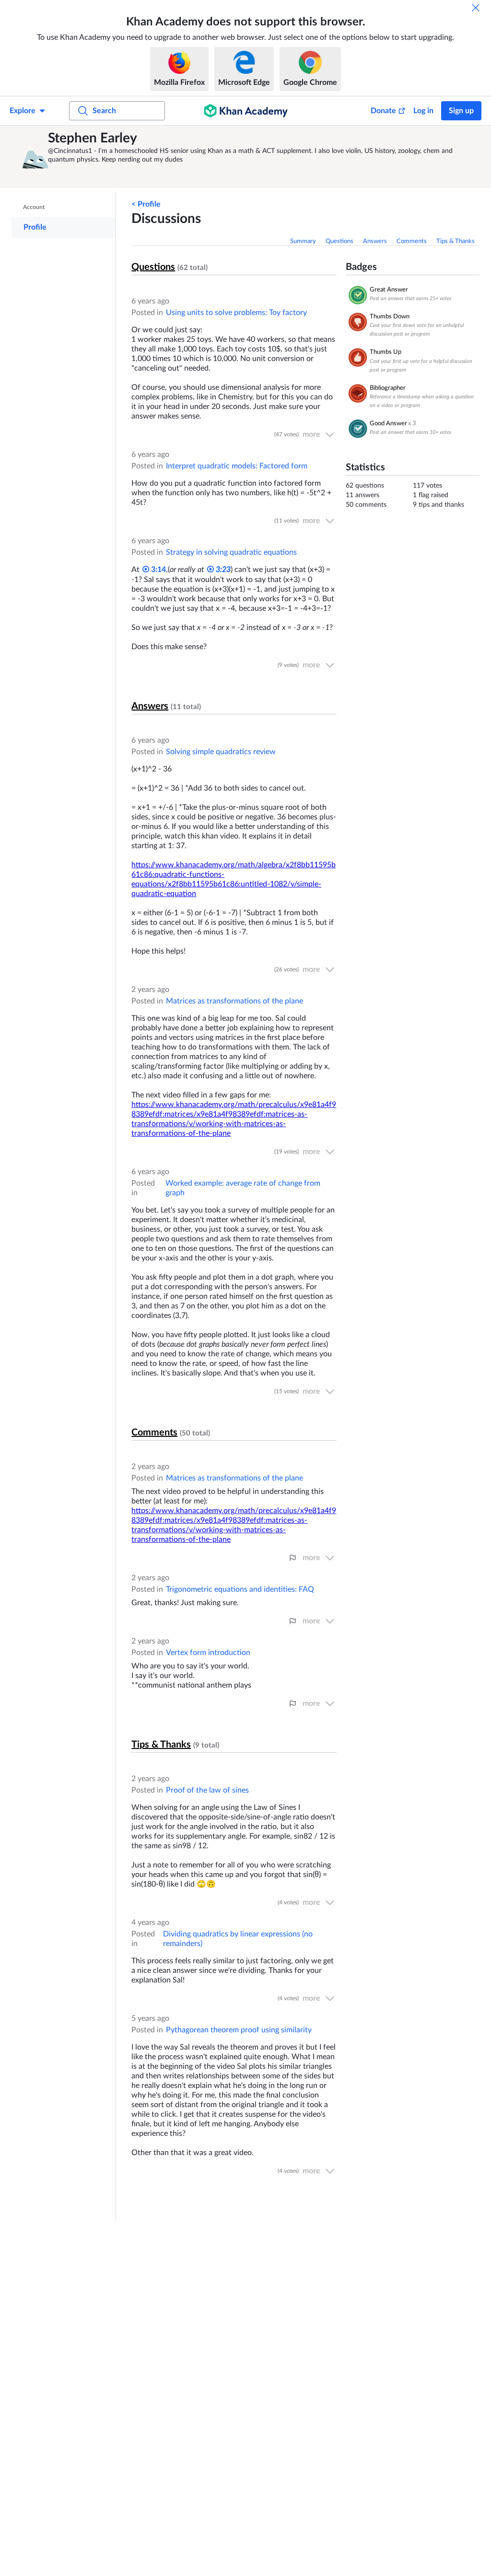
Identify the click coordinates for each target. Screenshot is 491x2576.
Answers (375, 241)
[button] (31, 157)
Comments (412, 241)
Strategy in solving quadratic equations (231, 552)
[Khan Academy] (246, 111)
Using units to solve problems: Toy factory (236, 313)
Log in (423, 111)
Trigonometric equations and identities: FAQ (240, 1589)
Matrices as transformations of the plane (234, 1001)
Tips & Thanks (456, 241)
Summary (303, 241)
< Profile (146, 204)
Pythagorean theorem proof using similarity (239, 2030)
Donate (383, 111)
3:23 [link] (222, 570)
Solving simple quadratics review (221, 752)
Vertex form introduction (208, 1653)
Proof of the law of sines (207, 1790)
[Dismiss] (476, 8)
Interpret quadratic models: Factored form (237, 466)
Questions (339, 241)
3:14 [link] (158, 570)
